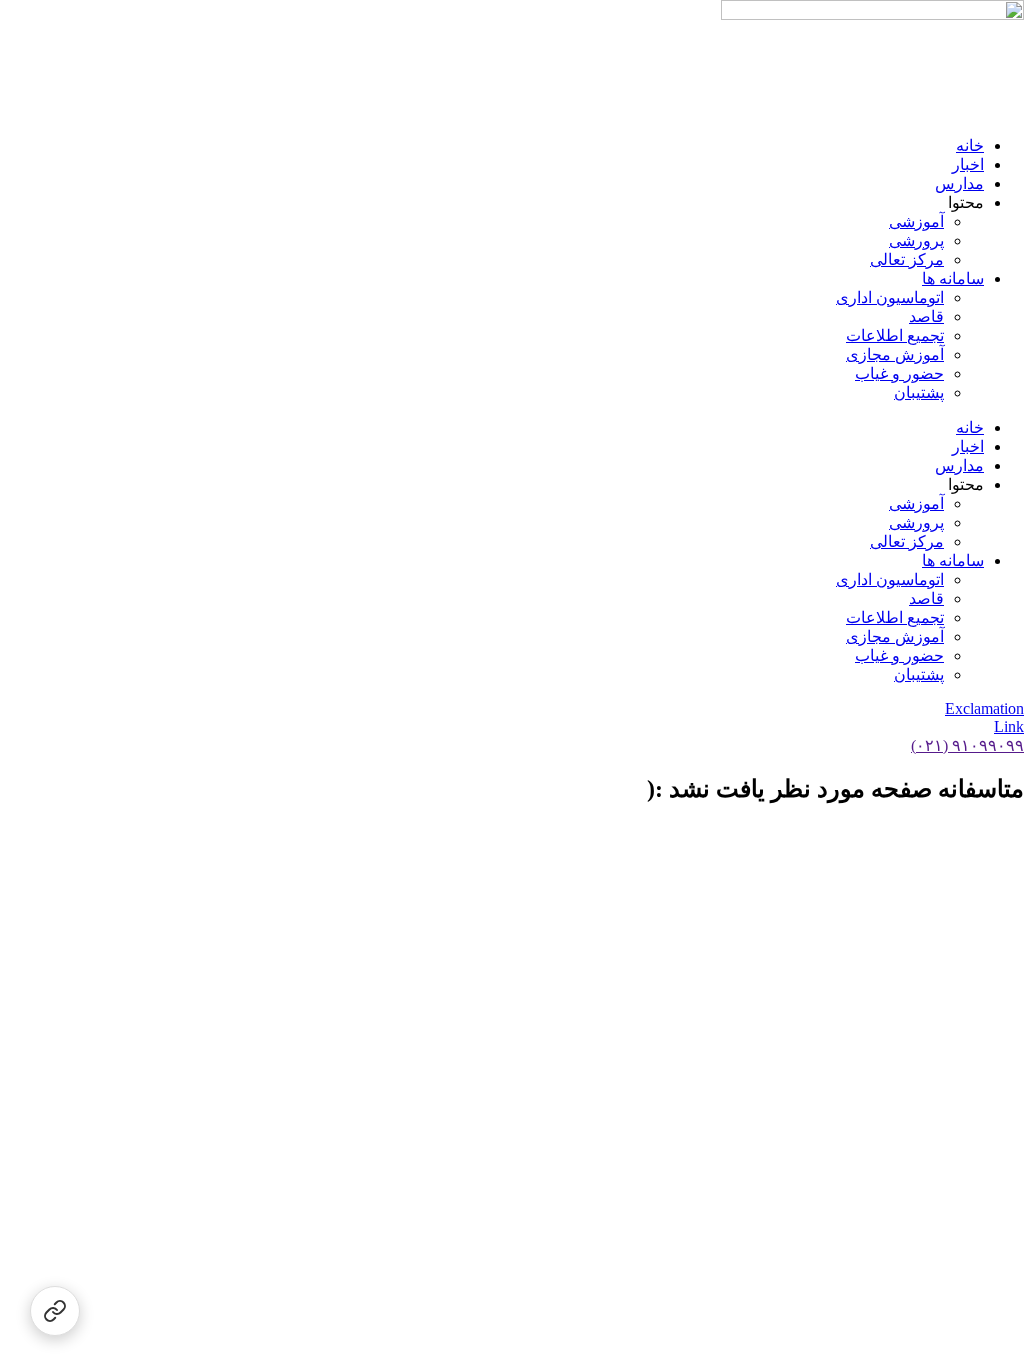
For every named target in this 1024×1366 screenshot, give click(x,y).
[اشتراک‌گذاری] (55, 1311)
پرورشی (916, 240)
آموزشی (916, 221)
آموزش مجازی (895, 354)
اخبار (968, 164)
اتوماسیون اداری (890, 297)
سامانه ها (953, 278)
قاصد (926, 316)
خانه (970, 145)
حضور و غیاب (899, 373)
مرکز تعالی (907, 259)
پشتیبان (919, 392)
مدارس (959, 183)
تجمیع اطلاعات (895, 335)
